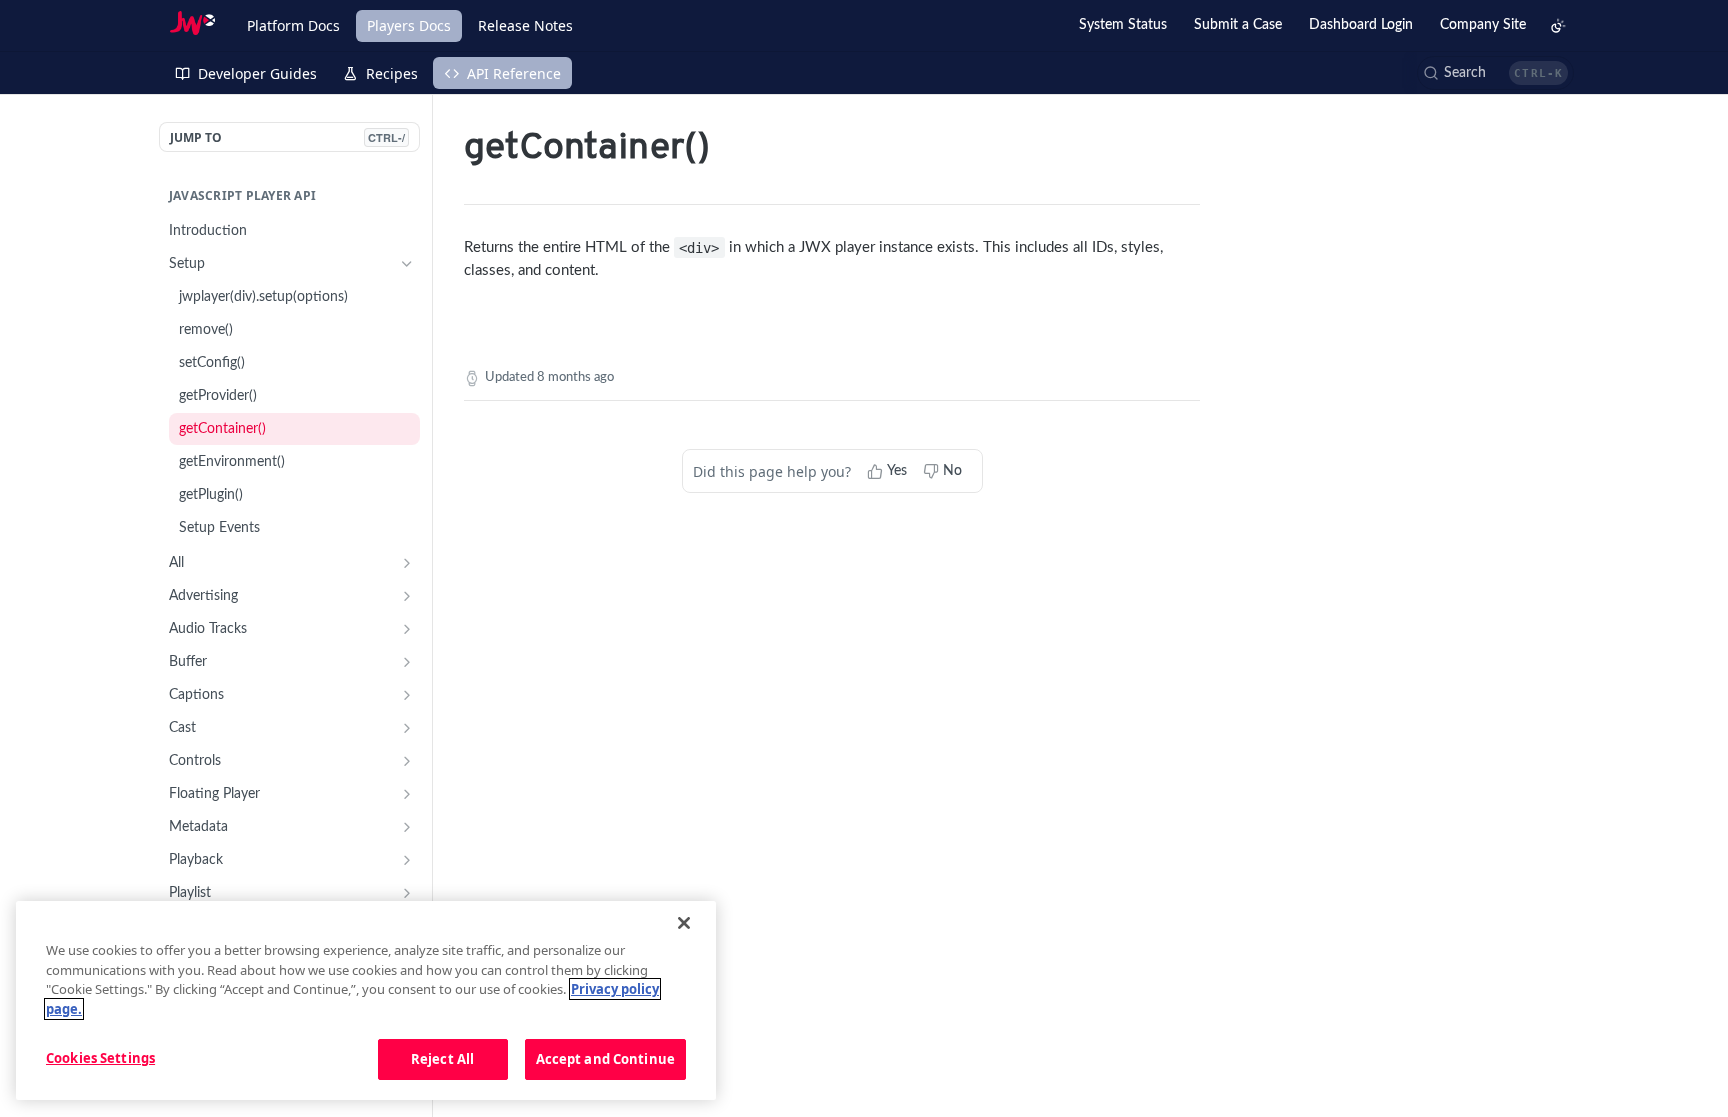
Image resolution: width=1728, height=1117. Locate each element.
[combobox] (1495, 73)
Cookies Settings (100, 1058)
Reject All (442, 1059)
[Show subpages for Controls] (407, 761)
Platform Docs (293, 25)
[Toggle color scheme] (1558, 26)
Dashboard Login (1361, 25)
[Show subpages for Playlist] (407, 893)
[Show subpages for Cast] (407, 728)
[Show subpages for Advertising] (407, 596)
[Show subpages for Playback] (407, 860)
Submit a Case (1238, 25)
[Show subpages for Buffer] (407, 662)
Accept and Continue (605, 1059)
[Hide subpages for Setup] (407, 264)
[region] (366, 1001)
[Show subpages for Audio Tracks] (407, 629)
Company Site (1483, 25)
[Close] (684, 923)
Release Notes (525, 25)
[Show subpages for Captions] (407, 695)
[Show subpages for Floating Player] (407, 794)
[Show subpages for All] (407, 563)
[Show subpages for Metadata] (407, 827)
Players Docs (409, 25)
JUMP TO (287, 137)
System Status (1123, 25)
